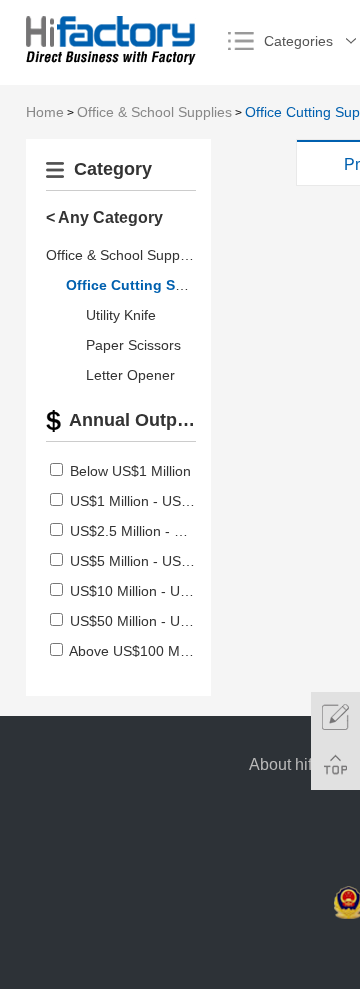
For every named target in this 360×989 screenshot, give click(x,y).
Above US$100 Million (138, 651)
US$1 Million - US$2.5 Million (161, 501)
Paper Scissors (133, 345)
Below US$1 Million (130, 471)
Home (45, 112)
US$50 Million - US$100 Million (167, 621)
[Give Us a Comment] (335, 716)
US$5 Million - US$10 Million (159, 561)
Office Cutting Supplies (146, 285)
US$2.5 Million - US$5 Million (161, 531)
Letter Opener (130, 375)
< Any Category (104, 217)
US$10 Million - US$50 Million (163, 591)
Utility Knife (121, 315)
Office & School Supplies (154, 112)
